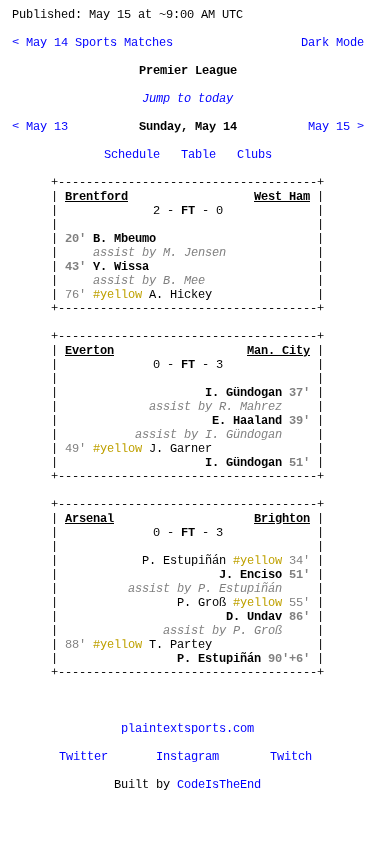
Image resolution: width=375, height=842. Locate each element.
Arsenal (89, 519)
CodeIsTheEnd (219, 785)
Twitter (83, 757)
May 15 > (336, 127)
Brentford (96, 197)
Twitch (291, 757)
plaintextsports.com (187, 729)
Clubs (254, 155)
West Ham (282, 197)
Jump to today (187, 99)
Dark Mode (329, 43)
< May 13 (40, 127)
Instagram (187, 757)
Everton (89, 351)
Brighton (282, 519)
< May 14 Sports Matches (92, 43)
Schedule (132, 155)
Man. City (278, 351)
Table (198, 155)
